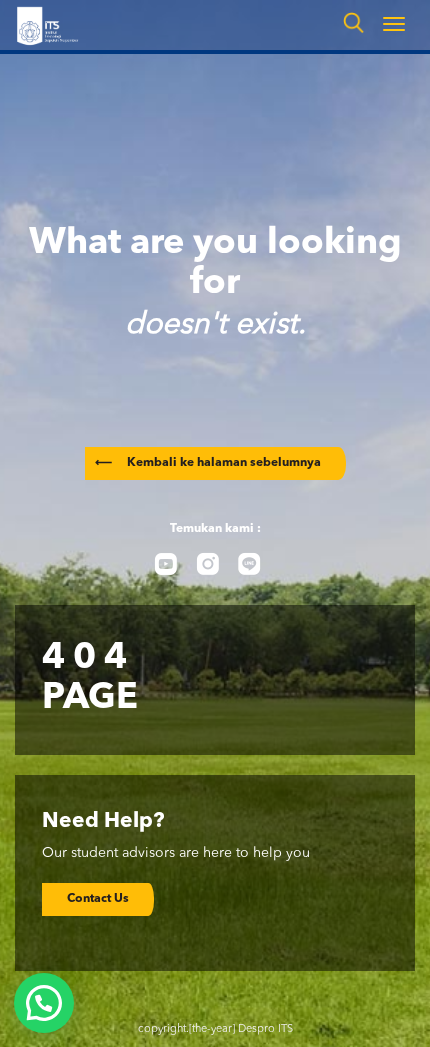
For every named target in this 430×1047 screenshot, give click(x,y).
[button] (44, 1003)
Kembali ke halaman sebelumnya (208, 463)
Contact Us (98, 899)
